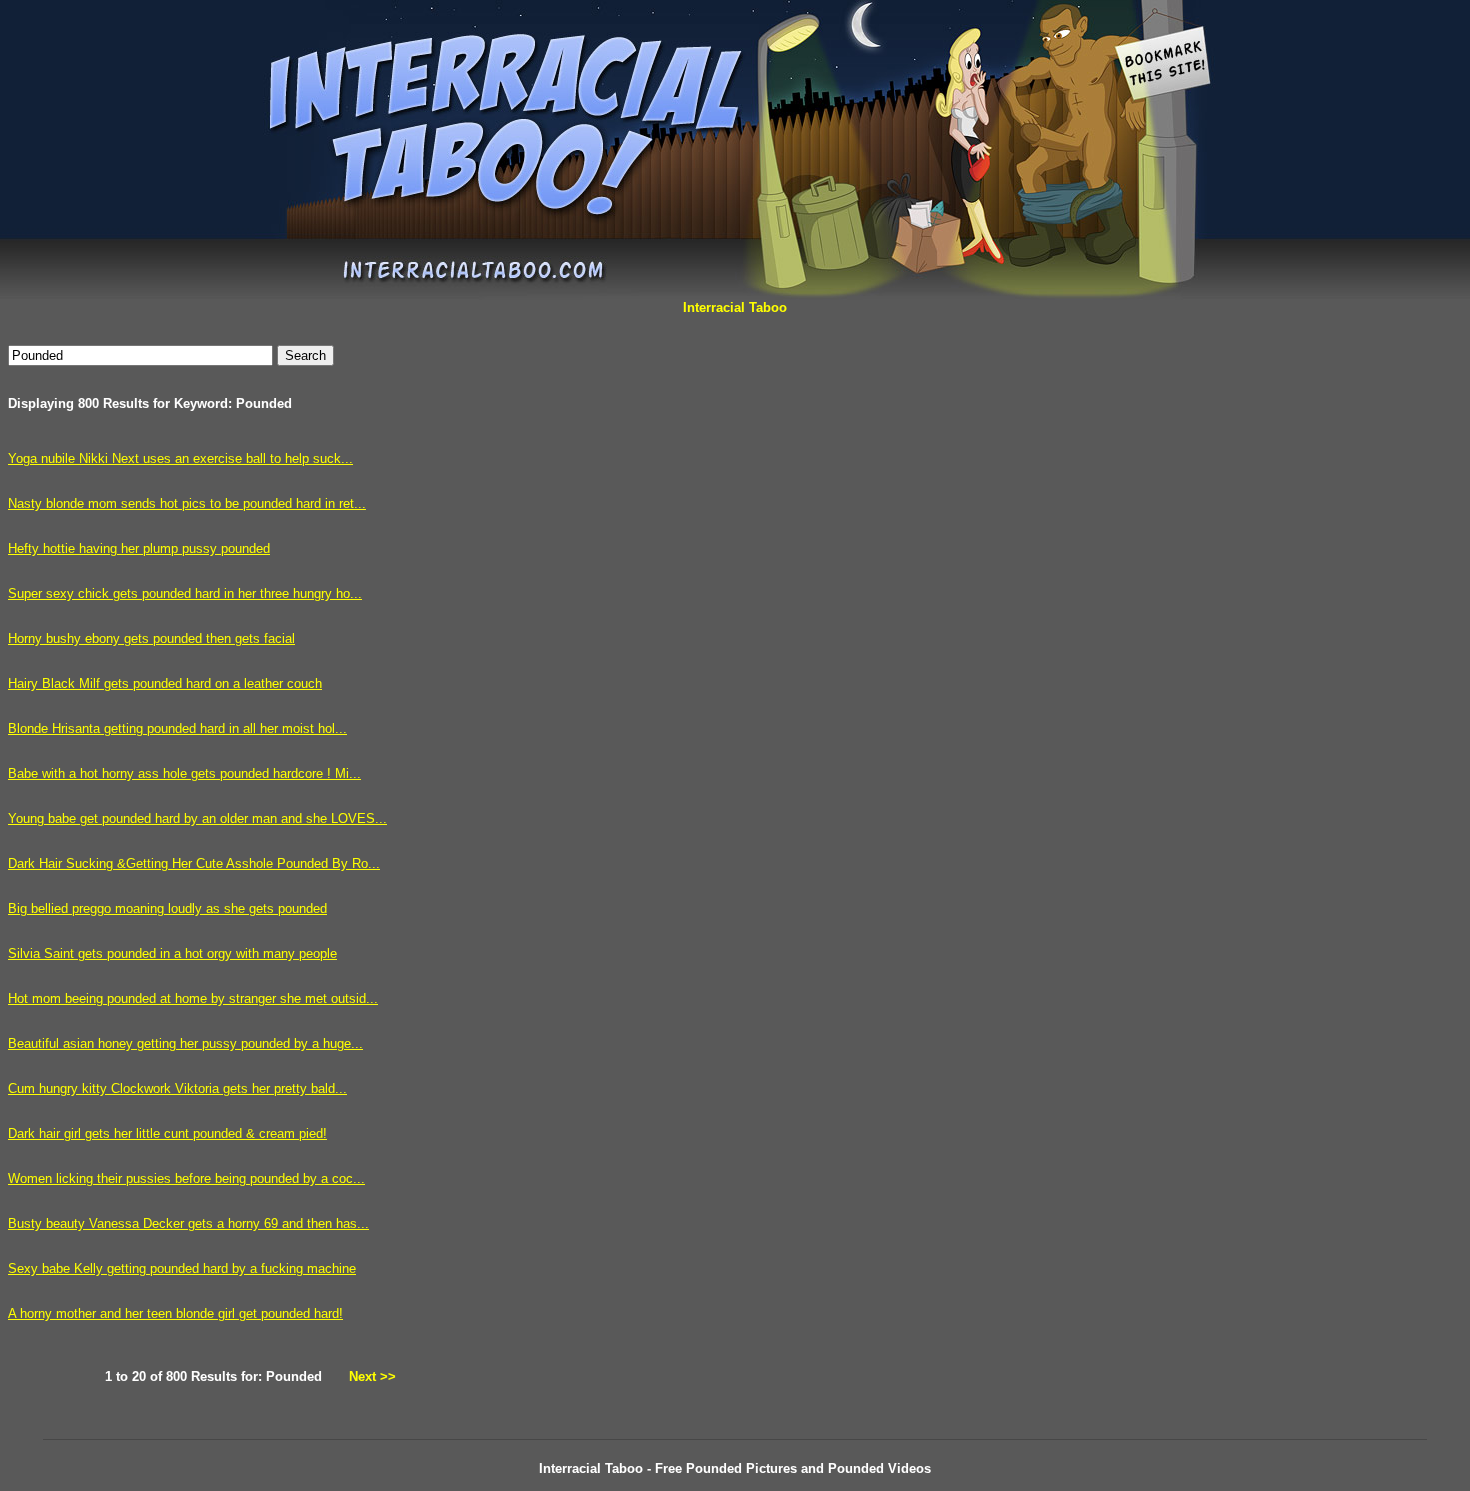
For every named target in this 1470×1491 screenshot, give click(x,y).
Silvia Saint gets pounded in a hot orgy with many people (172, 953)
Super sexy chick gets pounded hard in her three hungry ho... (185, 593)
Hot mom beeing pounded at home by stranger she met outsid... (193, 998)
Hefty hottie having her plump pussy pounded (139, 548)
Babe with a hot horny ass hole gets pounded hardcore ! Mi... (184, 773)
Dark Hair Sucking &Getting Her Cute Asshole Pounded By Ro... (194, 863)
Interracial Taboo (735, 307)
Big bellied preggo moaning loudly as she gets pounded (167, 908)
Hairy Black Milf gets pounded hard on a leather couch (165, 683)
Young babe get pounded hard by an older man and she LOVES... (197, 818)
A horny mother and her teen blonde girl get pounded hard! (175, 1313)
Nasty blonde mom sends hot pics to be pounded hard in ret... (187, 503)
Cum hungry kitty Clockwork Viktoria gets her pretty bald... (177, 1088)
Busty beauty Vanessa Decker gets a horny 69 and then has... (188, 1223)
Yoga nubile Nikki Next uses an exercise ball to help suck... (180, 458)
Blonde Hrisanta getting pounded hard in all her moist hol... (177, 728)
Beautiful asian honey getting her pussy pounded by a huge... (185, 1043)
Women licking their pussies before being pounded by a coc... (186, 1178)
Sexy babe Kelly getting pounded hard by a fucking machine (182, 1268)
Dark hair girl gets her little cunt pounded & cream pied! (167, 1133)
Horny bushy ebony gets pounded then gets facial (151, 638)
